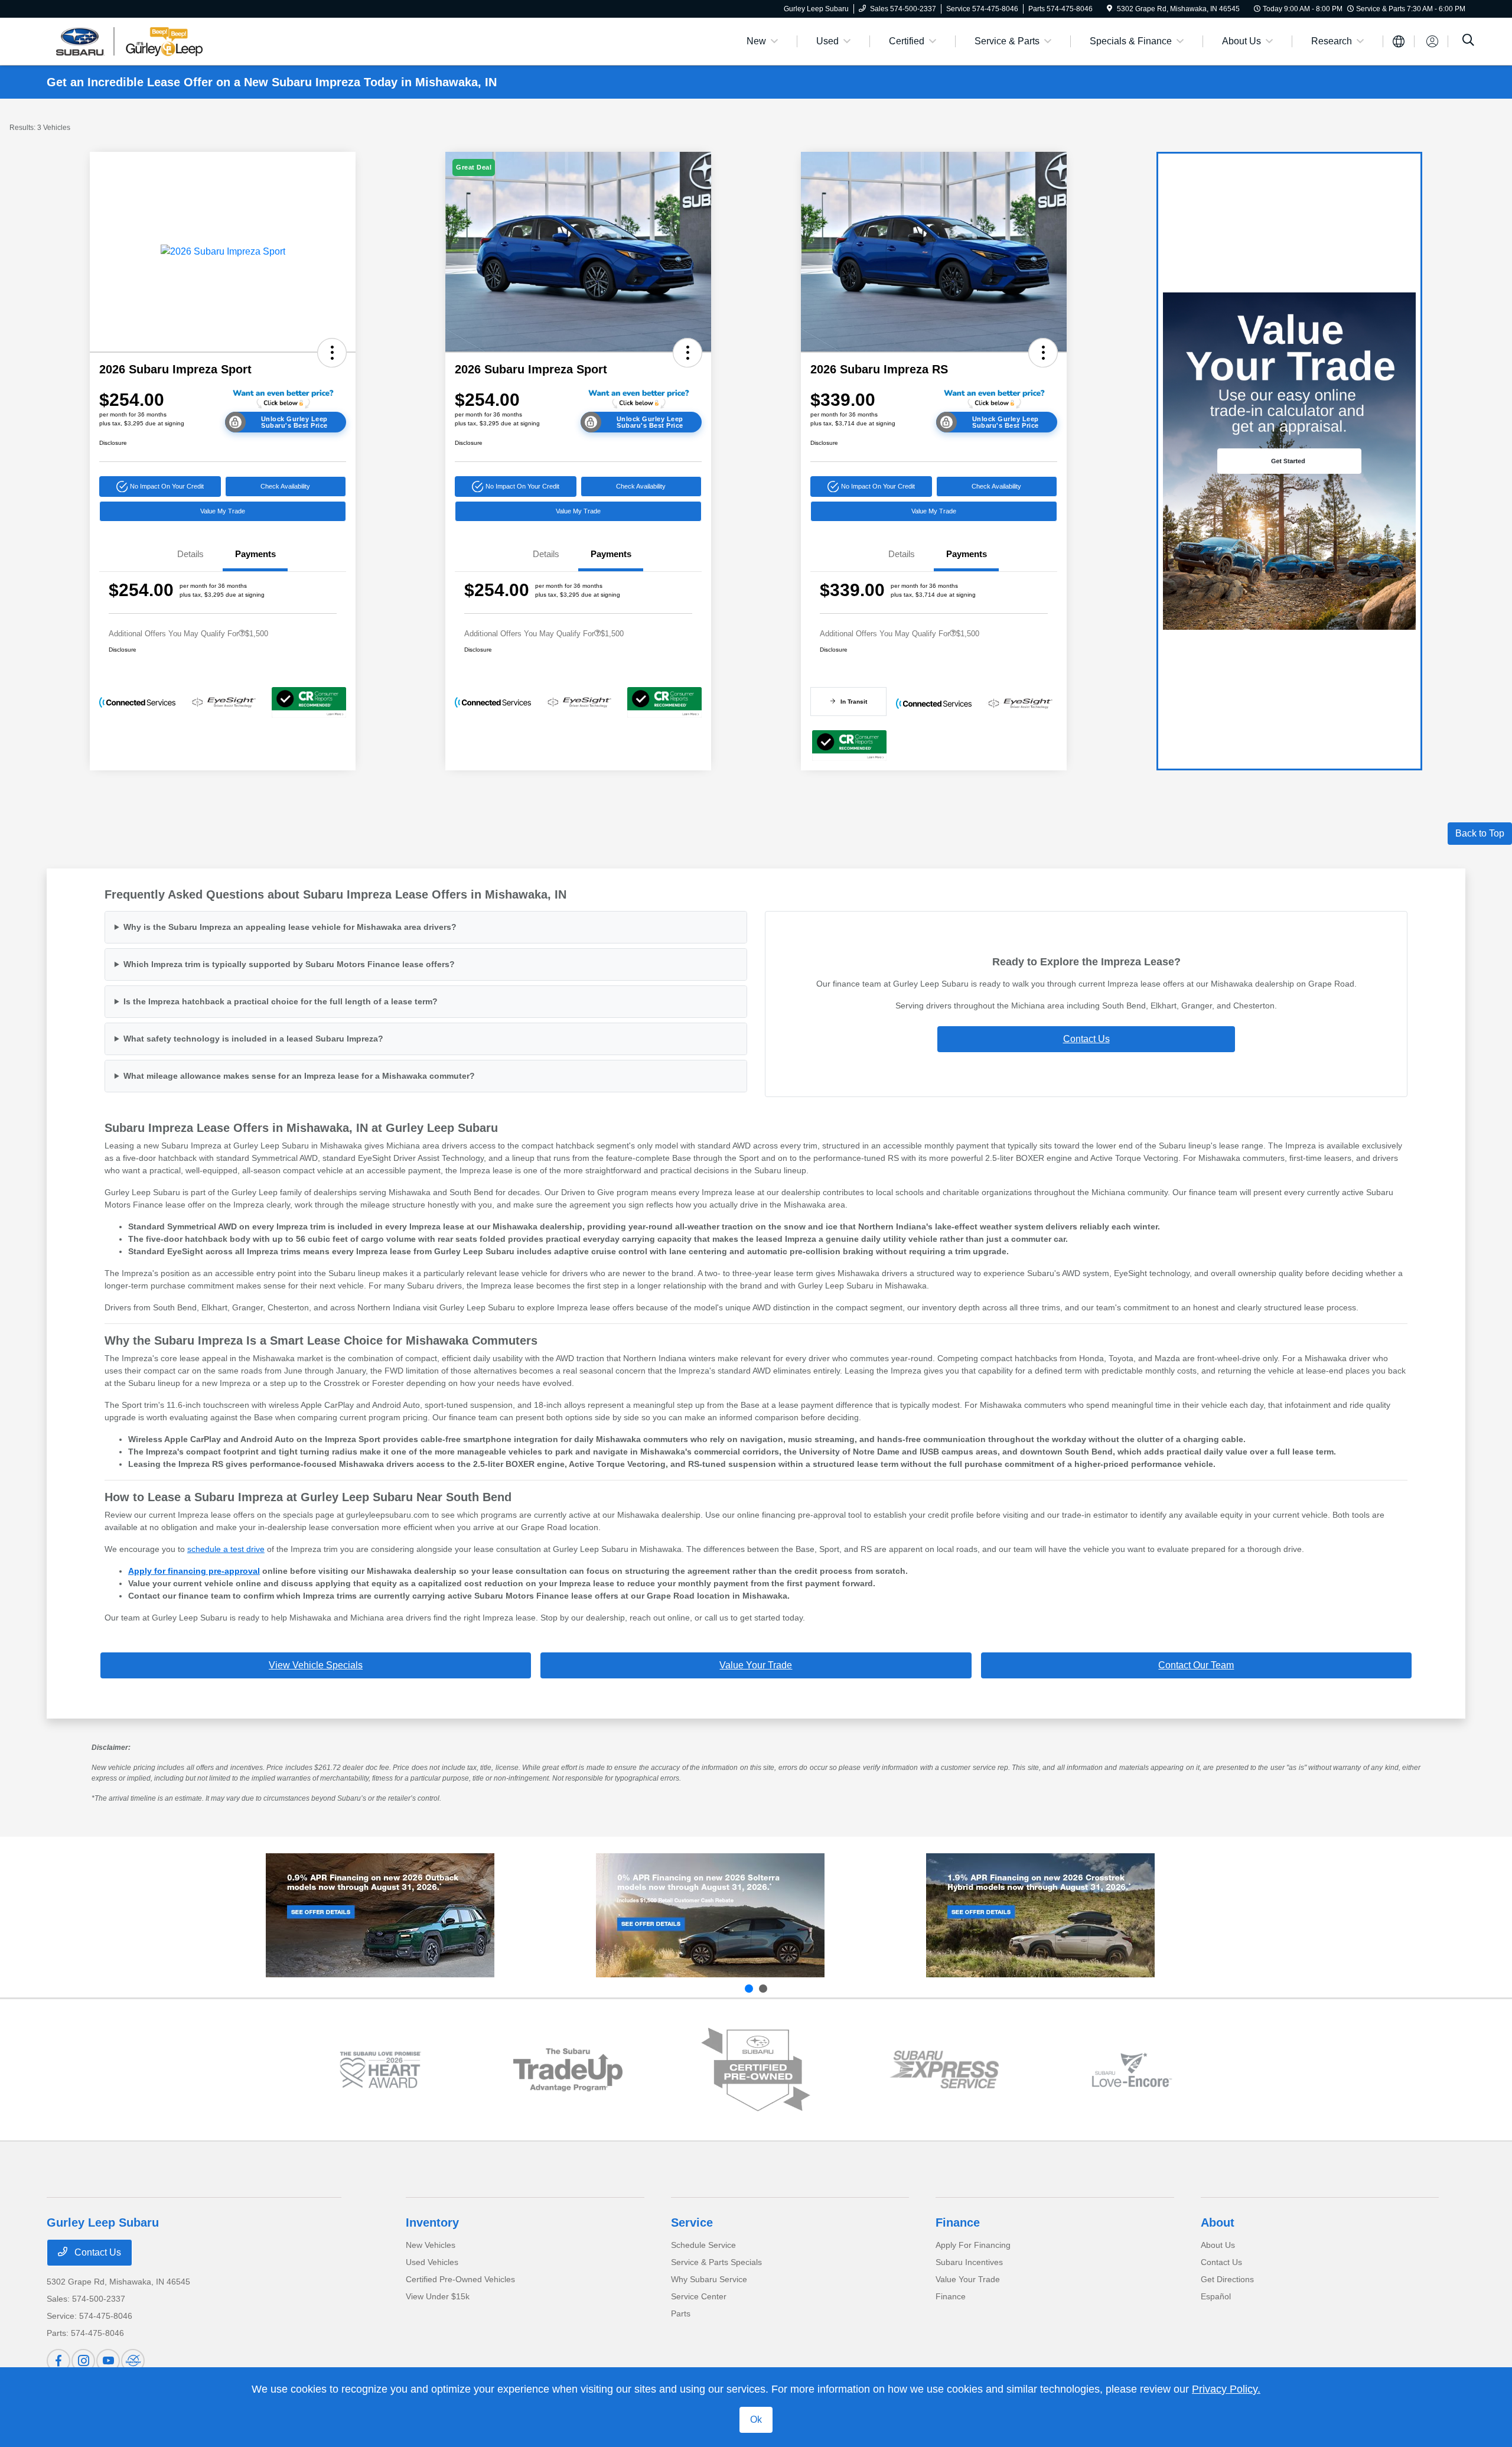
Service (692, 2223)
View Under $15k (438, 2296)
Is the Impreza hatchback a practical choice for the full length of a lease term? (281, 1001)
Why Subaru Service (709, 2279)
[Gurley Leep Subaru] (148, 40)
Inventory (432, 2223)
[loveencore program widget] (1132, 2070)
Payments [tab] (255, 554)
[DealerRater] (133, 2361)
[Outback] (380, 1915)
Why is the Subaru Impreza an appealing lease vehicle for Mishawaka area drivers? (290, 927)
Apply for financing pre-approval (194, 1571)
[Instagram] (83, 2361)
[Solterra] (710, 1915)
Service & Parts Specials (716, 2262)
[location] (1109, 9)
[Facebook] (58, 2361)
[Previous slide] (749, 1989)
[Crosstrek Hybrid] (1040, 1915)
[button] (332, 353)
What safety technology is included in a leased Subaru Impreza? (253, 1039)
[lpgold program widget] (380, 2070)
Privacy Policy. (1226, 2389)
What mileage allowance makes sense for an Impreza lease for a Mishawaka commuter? (299, 1076)
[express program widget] (944, 2069)
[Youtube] (108, 2361)
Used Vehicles (432, 2262)
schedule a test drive (226, 1549)
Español (1216, 2296)
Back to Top (1480, 833)
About (1218, 2223)
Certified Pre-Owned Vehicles (460, 2279)
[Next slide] (763, 1989)
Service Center (699, 2296)
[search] (1468, 41)
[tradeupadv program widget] (568, 2070)
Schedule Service (703, 2245)
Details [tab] (190, 554)
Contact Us (1086, 1039)
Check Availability (285, 486)
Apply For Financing (973, 2245)
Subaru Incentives (969, 2262)
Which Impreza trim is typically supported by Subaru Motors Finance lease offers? (289, 964)
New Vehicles (431, 2245)
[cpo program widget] (756, 2070)
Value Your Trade (756, 1665)
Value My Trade (223, 511)
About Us (1218, 2245)
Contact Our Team (1196, 1665)
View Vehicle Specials (316, 1665)
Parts (681, 2313)
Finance (958, 2223)
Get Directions (1227, 2279)
